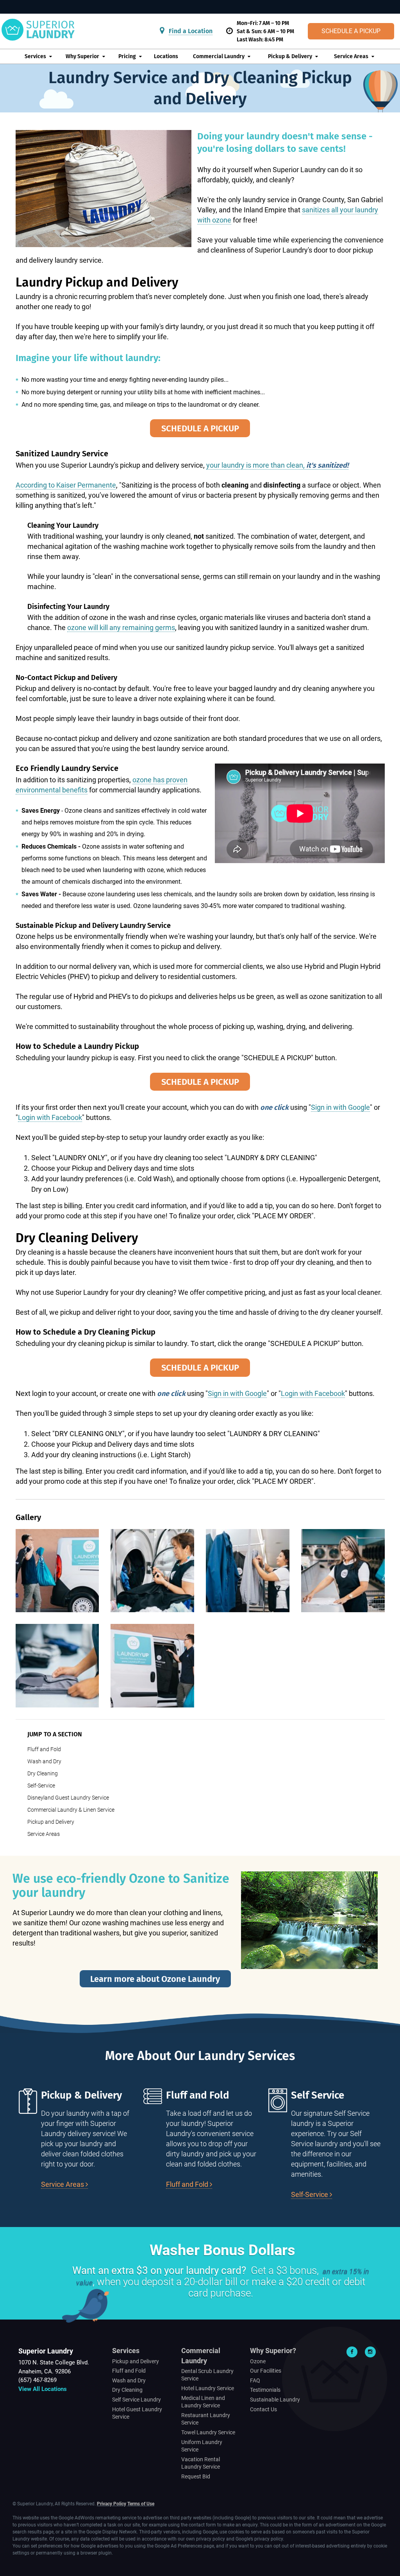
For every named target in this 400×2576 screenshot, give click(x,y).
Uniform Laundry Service (202, 2446)
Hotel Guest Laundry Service (137, 2413)
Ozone (258, 2361)
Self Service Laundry (137, 2400)
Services (35, 56)
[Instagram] (370, 2352)
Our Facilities (266, 2371)
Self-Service (41, 1786)
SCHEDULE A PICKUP (200, 428)
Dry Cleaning (43, 1773)
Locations (166, 56)
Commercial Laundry (219, 56)
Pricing (127, 56)
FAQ (255, 2380)
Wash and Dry (44, 1761)
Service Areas (351, 56)
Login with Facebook (50, 1117)
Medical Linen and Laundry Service (203, 2402)
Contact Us (263, 2409)
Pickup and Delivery (51, 1822)
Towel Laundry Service (208, 2432)
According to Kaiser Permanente (66, 485)
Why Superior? (273, 2351)
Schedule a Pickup (351, 31)
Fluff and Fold (44, 1749)
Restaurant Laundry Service (206, 2419)
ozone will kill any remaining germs (121, 628)
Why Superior (82, 56)
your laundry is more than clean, (277, 465)
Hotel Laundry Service (208, 2388)
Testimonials (265, 2390)
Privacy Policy (112, 2504)
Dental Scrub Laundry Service (207, 2375)
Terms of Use (141, 2504)
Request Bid (196, 2476)
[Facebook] (352, 2352)
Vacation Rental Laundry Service (201, 2463)
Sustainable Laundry (275, 2400)
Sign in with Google (340, 1107)
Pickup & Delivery (290, 56)
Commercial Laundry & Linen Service (71, 1810)
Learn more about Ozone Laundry (155, 1979)
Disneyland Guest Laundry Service (68, 1798)
